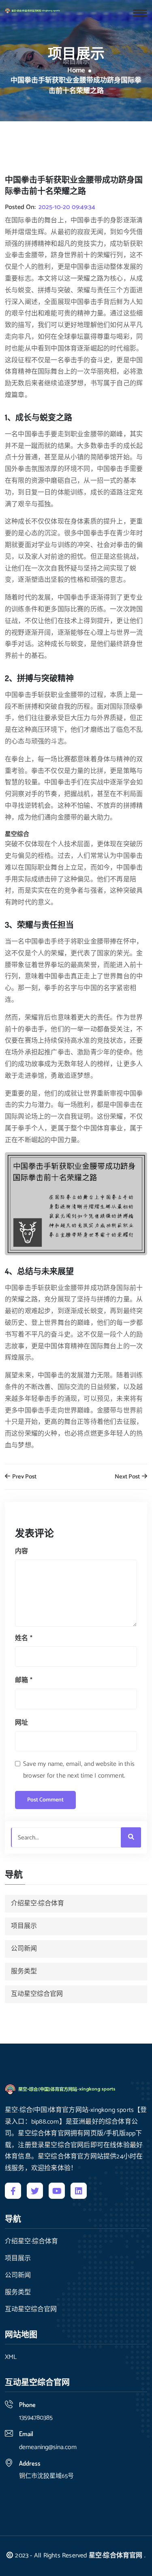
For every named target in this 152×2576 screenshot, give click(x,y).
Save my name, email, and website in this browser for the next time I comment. (79, 1770)
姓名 (24, 1638)
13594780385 (36, 2418)
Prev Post (24, 1477)
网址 (21, 1723)
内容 (21, 1551)
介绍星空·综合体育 (37, 1903)
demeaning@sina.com (48, 2447)
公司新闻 (24, 1949)
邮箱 (24, 1680)
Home (76, 71)
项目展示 (24, 1926)
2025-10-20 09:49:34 (67, 207)
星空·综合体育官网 (116, 2556)
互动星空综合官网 (37, 1994)
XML (11, 2357)
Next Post (128, 1477)
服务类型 (24, 1971)
